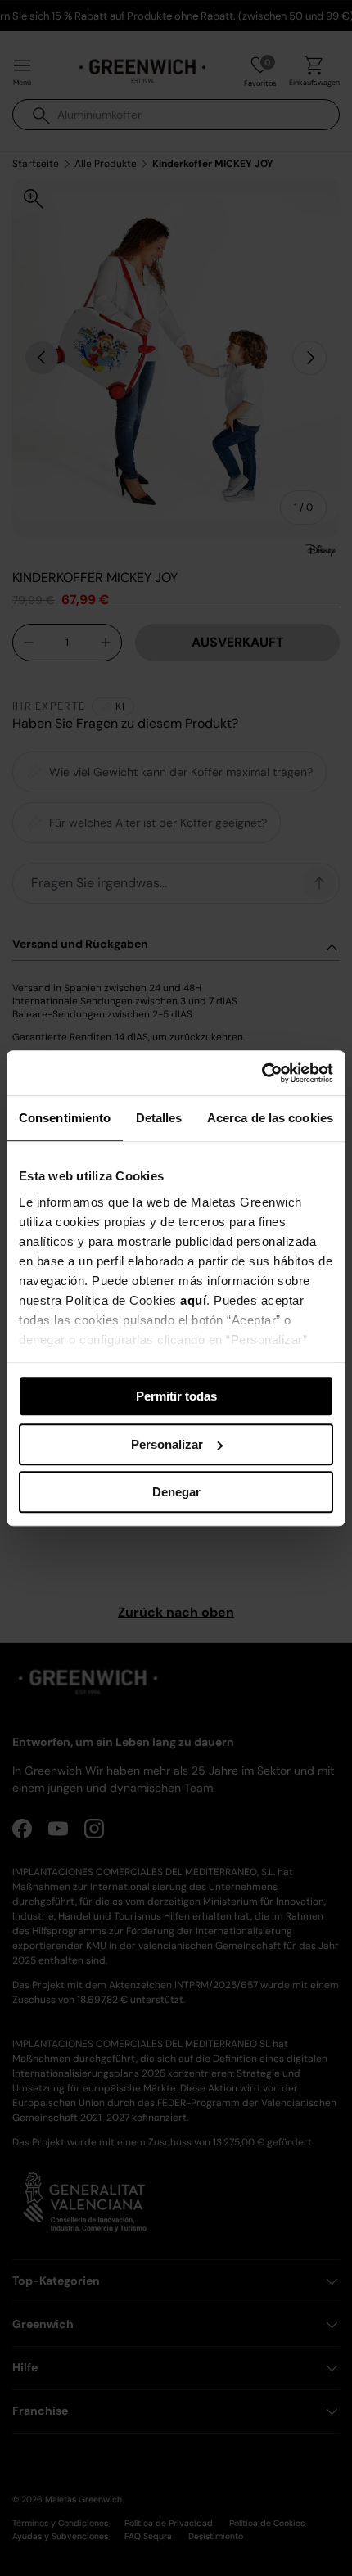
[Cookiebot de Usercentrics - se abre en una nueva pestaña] (262, 1073)
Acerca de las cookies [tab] (270, 1118)
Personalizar (167, 1444)
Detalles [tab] (159, 1118)
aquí (193, 1300)
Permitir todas (176, 1396)
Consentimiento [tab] (65, 1118)
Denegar (176, 1492)
